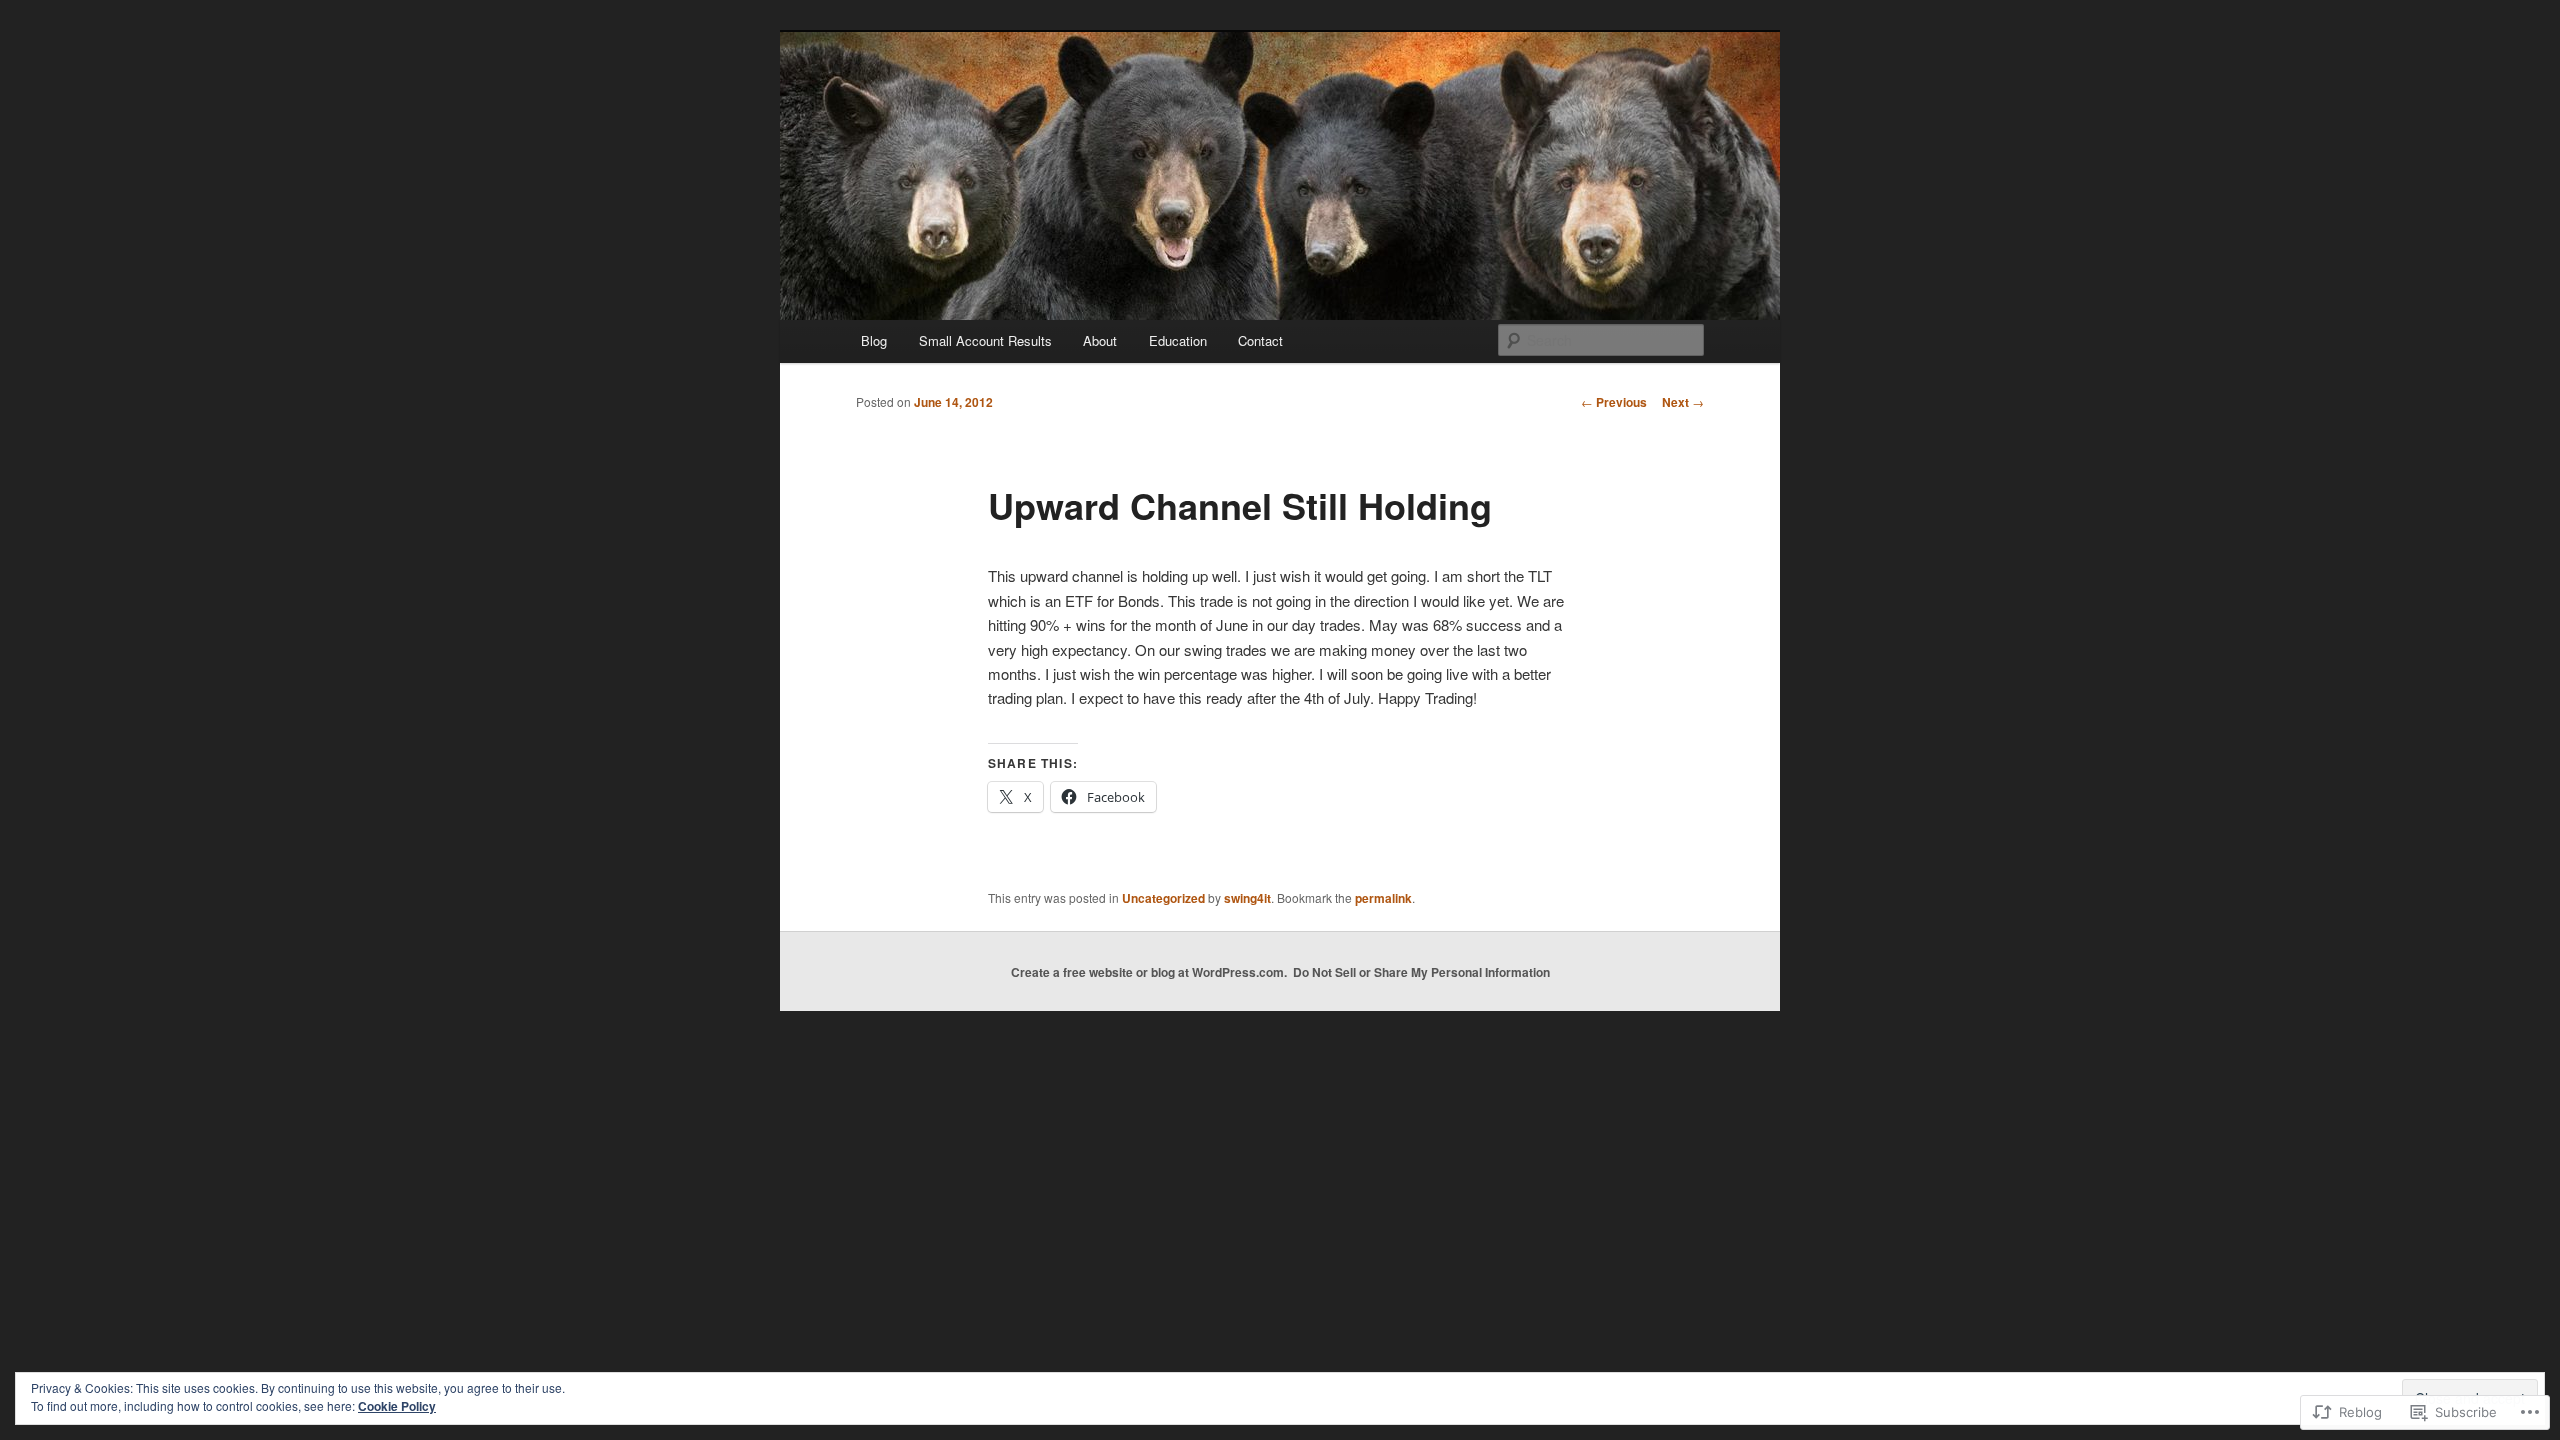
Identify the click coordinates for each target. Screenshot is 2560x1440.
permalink (1383, 898)
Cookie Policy (397, 1406)
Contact (1260, 340)
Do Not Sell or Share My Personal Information (1421, 972)
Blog (874, 340)
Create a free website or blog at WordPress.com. (1149, 972)
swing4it (1247, 898)
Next (1683, 402)
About (1100, 340)
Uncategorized (1163, 898)
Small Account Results (985, 340)
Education (1178, 340)
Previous (1614, 402)
